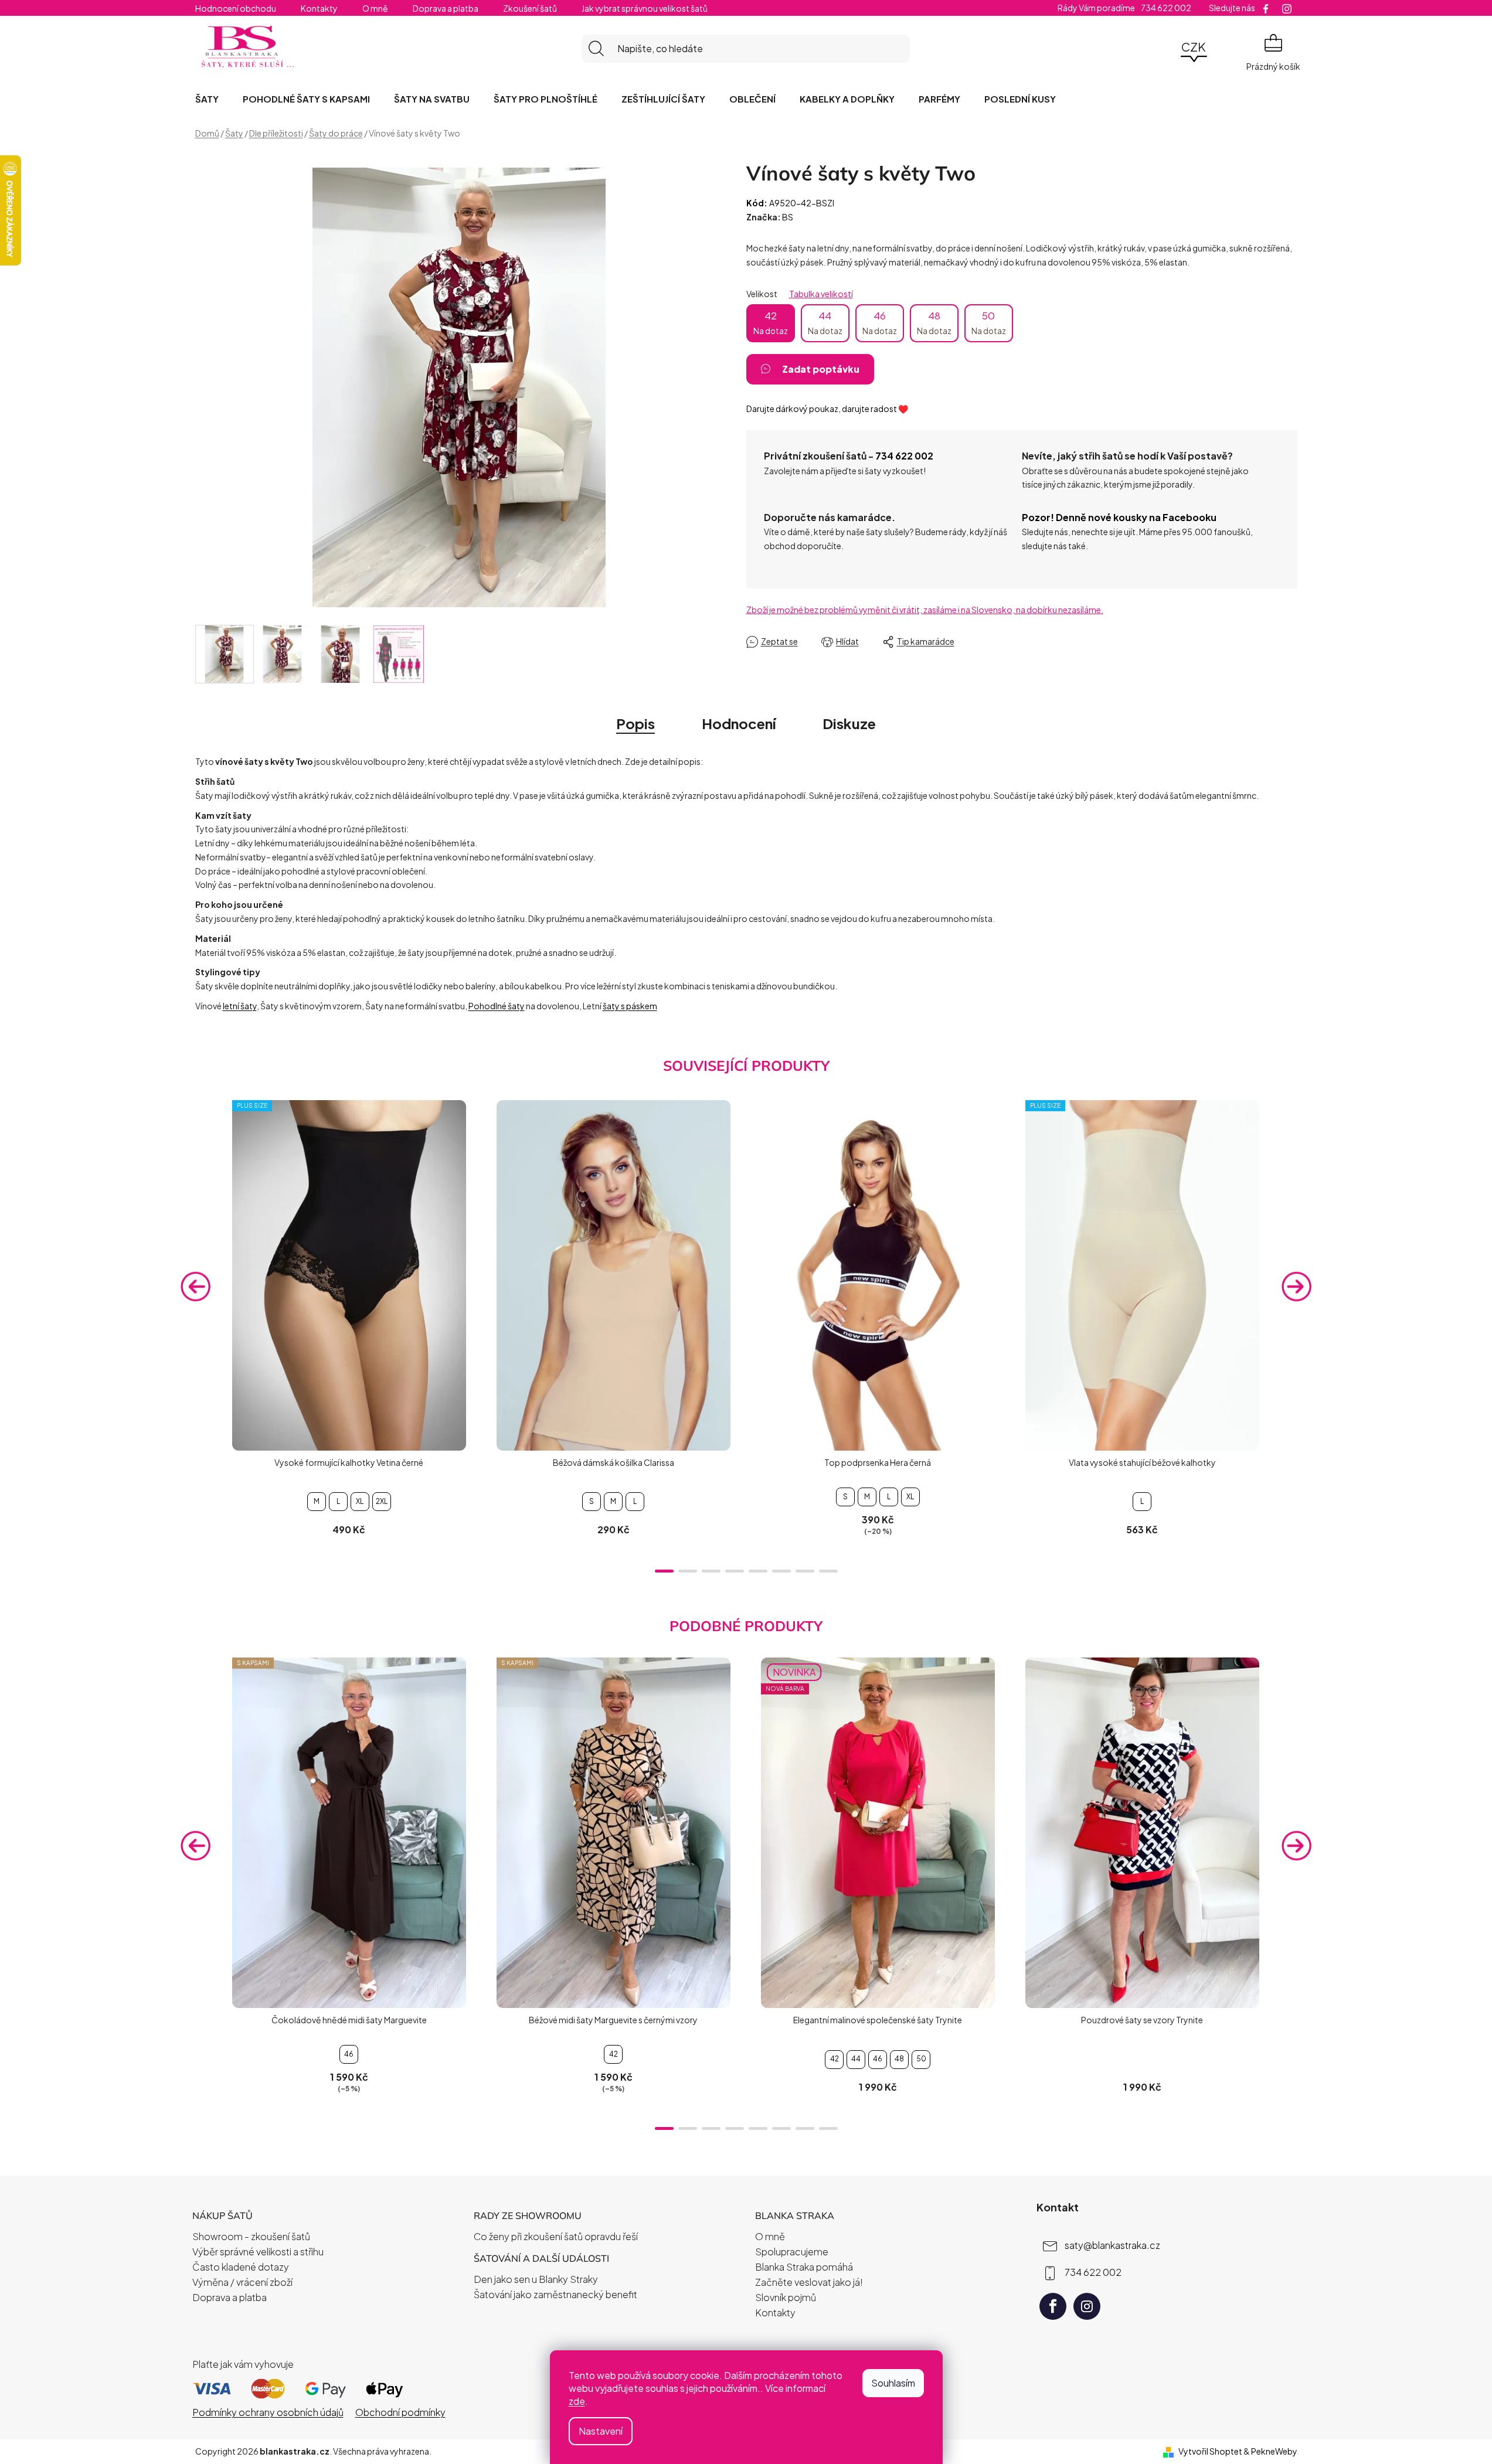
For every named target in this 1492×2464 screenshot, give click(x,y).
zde (577, 2401)
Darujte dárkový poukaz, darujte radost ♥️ (827, 409)
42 (771, 322)
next (1297, 1286)
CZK (1194, 47)
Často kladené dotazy (241, 2267)
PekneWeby (1274, 2451)
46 (880, 322)
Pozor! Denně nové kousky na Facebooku (1119, 517)
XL (360, 1501)
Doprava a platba (446, 8)
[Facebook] (1053, 2306)
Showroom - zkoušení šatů (251, 2236)
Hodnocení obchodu (236, 8)
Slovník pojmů (786, 2297)
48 (934, 322)
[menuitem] (207, 99)
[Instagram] (1087, 2306)
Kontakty (319, 8)
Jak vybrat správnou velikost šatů (645, 8)
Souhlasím (893, 2383)
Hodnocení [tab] (739, 723)
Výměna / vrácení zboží (242, 2282)
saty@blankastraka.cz (1112, 2245)
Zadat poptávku (821, 369)
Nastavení (601, 2431)
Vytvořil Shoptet (1210, 2451)
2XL (382, 1501)
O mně (375, 8)
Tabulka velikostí (821, 294)
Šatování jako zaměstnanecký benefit (555, 2294)
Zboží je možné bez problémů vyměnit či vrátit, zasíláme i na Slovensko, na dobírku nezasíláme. (925, 610)
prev (196, 1286)
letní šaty (240, 1006)
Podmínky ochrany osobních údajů (268, 2412)
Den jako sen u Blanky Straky (536, 2279)
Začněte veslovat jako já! (809, 2282)
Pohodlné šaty (497, 1006)
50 (989, 322)
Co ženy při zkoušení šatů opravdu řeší (556, 2236)
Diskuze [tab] (849, 723)
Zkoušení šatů (530, 8)
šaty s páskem (630, 1006)
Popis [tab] (635, 723)
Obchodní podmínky (400, 2412)
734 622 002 (904, 456)
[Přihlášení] (1161, 49)
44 (825, 322)
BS (788, 217)
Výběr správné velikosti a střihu (258, 2252)
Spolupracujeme (792, 2252)
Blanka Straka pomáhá (804, 2267)
